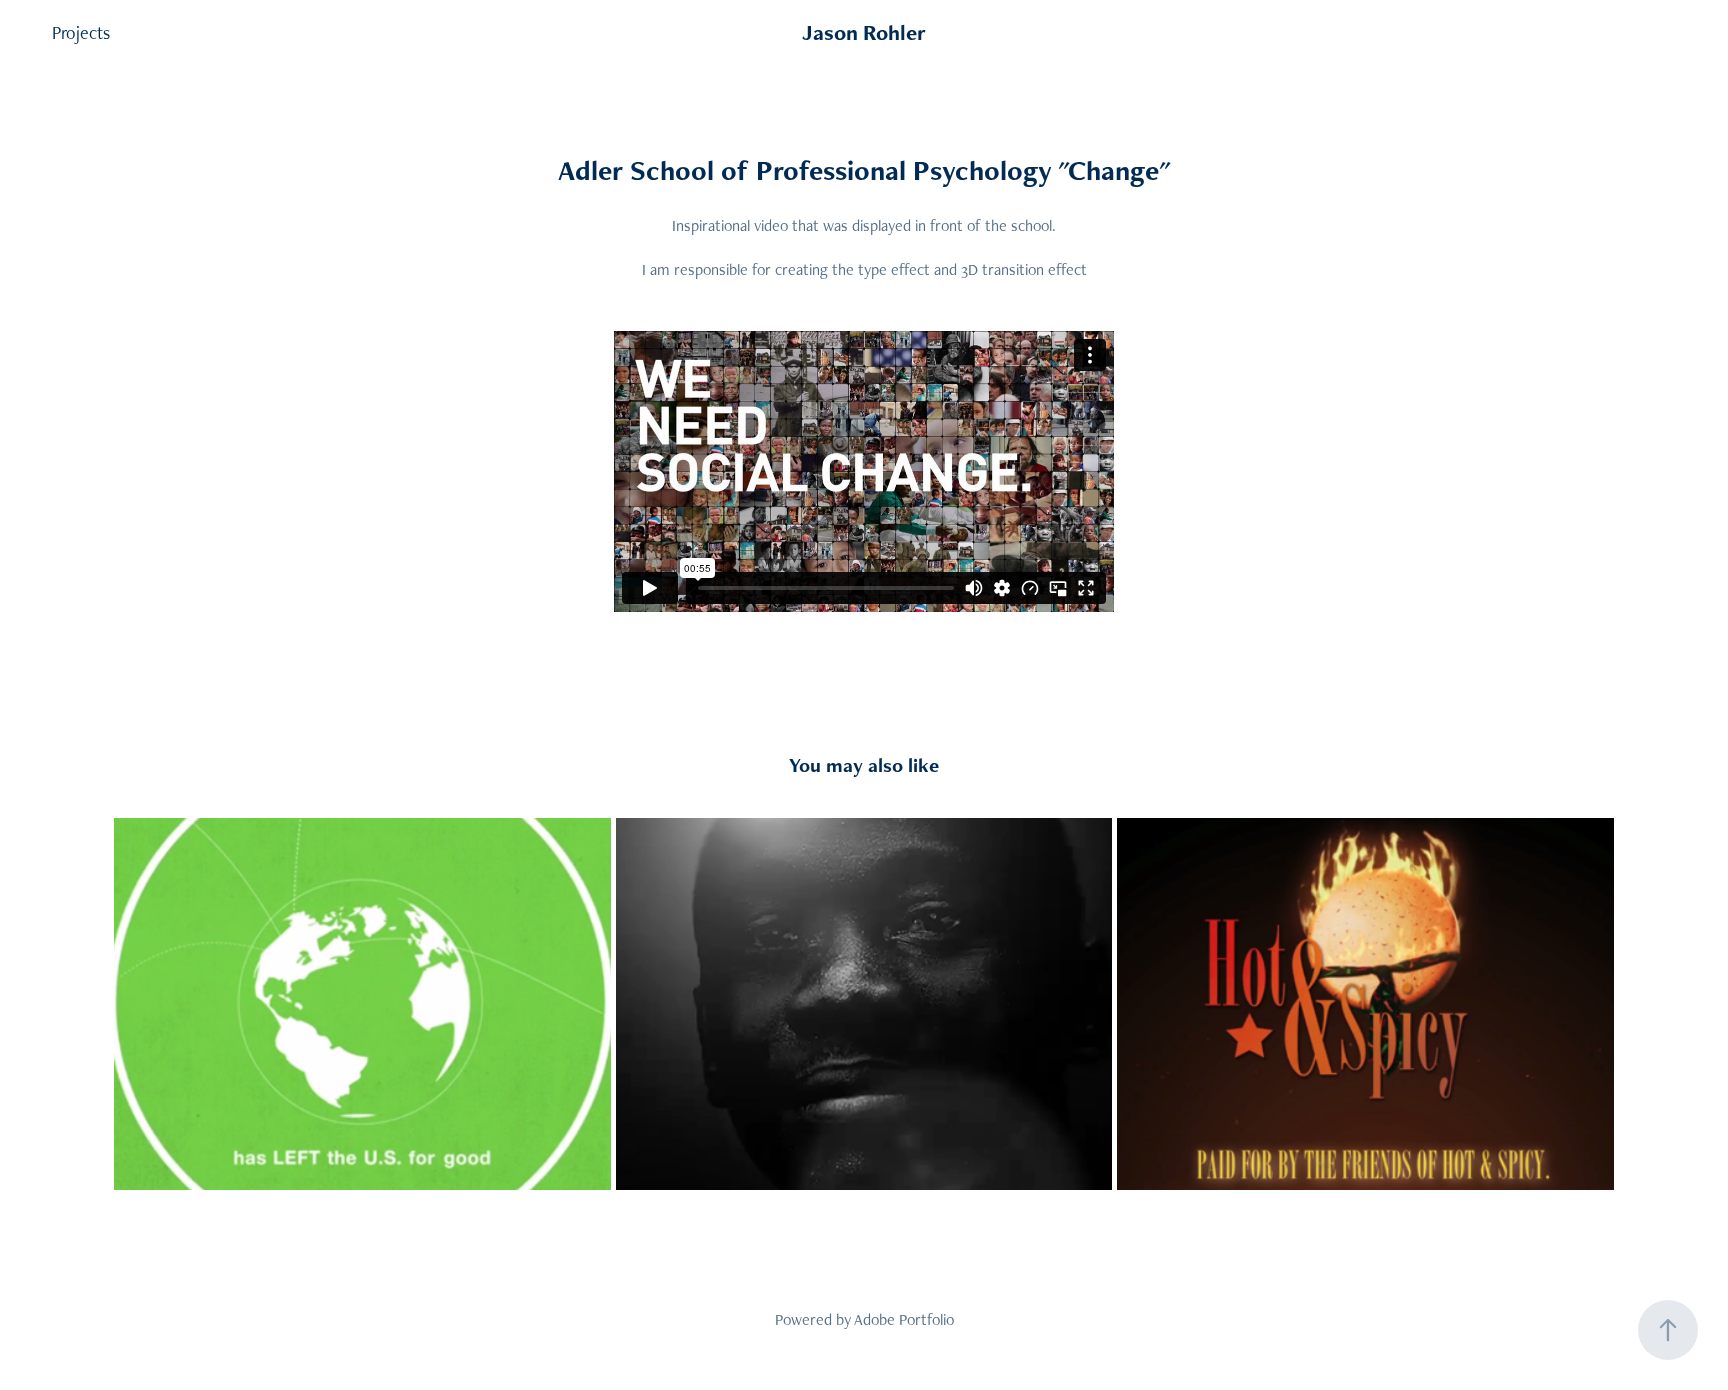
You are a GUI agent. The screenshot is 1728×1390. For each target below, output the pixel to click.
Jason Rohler (864, 32)
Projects (81, 32)
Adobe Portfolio (904, 1319)
